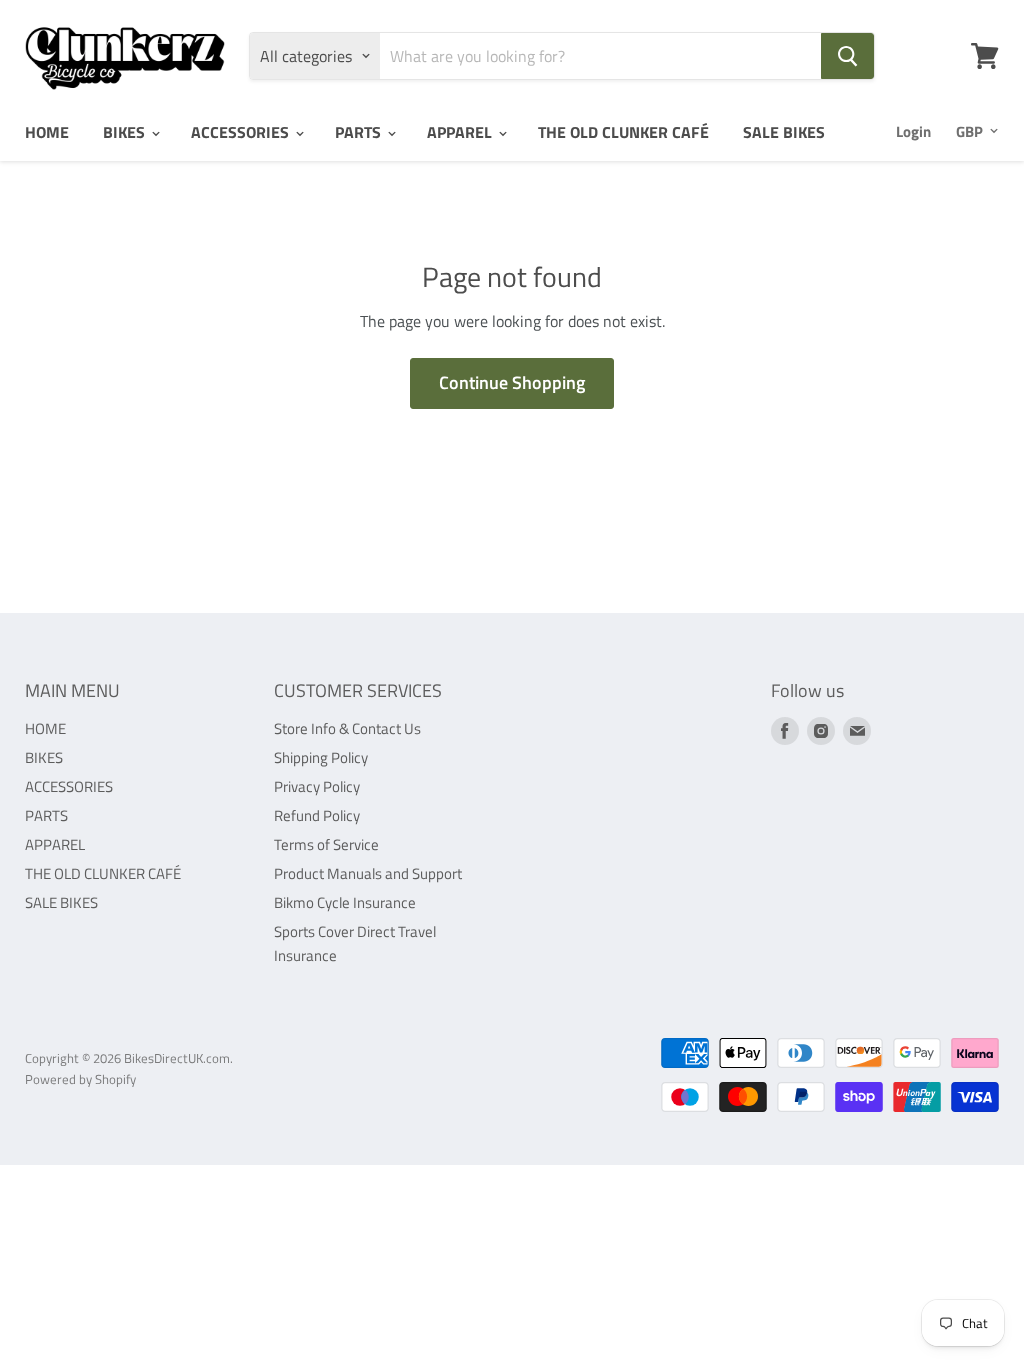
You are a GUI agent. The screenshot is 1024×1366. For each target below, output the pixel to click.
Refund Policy (317, 815)
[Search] (847, 56)
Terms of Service (326, 844)
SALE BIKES (784, 132)
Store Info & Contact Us (347, 728)
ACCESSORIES (242, 132)
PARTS (360, 132)
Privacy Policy (317, 786)
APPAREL (461, 132)
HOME (47, 132)
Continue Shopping (512, 382)
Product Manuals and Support (368, 873)
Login (913, 131)
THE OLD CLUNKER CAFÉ (623, 132)
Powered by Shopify (80, 1079)
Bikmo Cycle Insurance (345, 902)
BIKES (126, 132)
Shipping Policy (321, 757)
